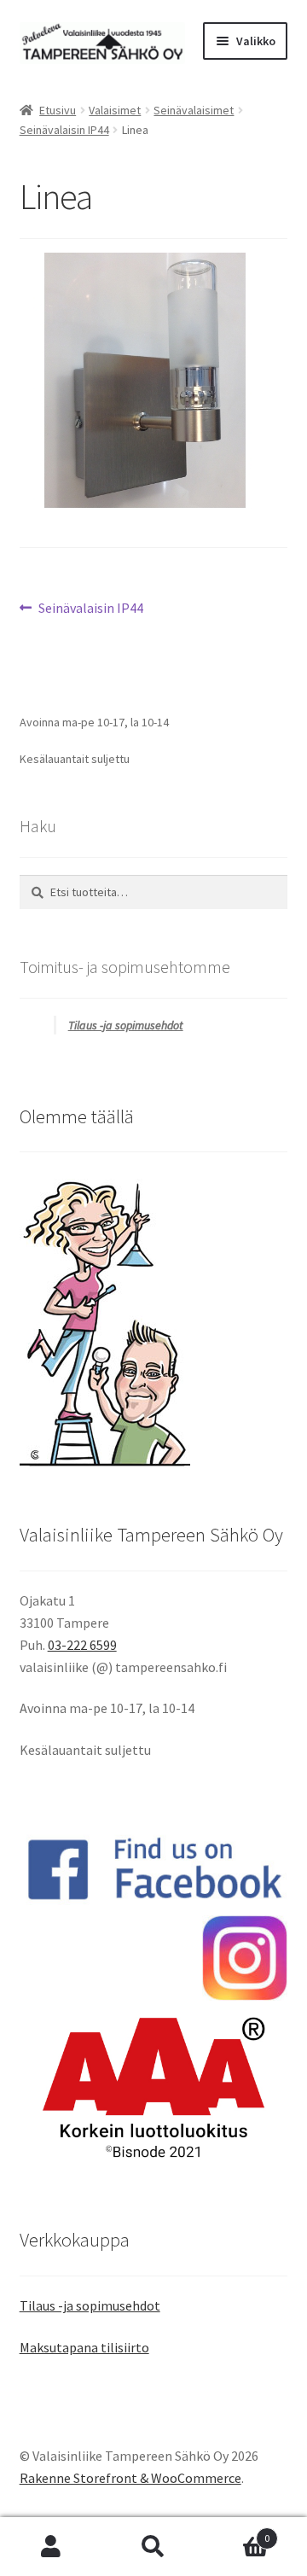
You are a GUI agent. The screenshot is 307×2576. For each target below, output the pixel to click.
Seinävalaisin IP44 (64, 130)
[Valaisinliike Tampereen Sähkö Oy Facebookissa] (154, 1869)
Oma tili (51, 2547)
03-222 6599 (82, 1645)
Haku (153, 2547)
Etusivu (58, 110)
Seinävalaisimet (194, 110)
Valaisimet (115, 110)
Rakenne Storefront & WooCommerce (130, 2478)
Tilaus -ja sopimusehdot (126, 1025)
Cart (237, 2532)
